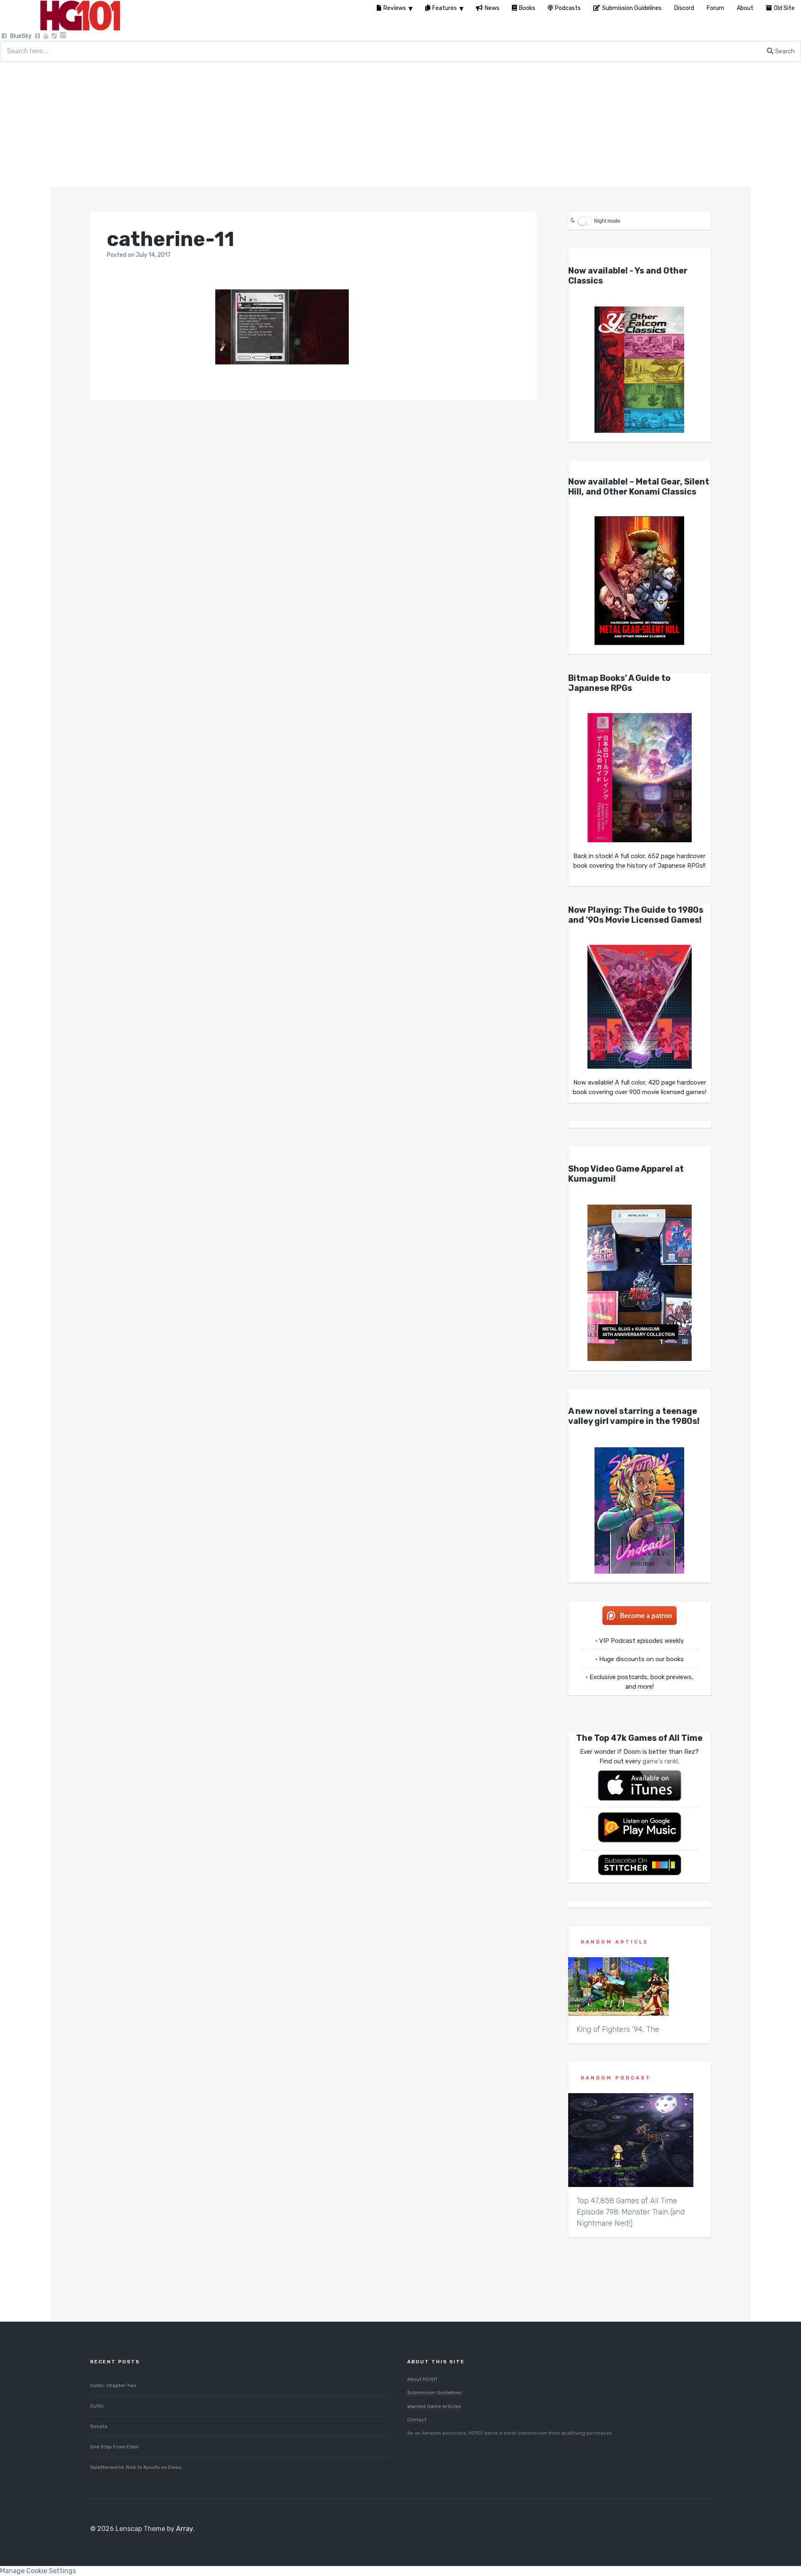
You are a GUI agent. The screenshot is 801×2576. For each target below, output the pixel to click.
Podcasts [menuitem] (568, 8)
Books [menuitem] (527, 8)
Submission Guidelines (435, 2393)
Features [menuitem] (445, 8)
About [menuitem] (745, 8)
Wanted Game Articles (434, 2406)
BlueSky (21, 36)
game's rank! (660, 1761)
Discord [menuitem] (684, 8)
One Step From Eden (115, 2447)
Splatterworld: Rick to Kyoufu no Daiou (136, 2467)
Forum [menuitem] (715, 8)
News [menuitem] (492, 8)
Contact (417, 2420)
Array (184, 2529)
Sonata (99, 2426)
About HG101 (422, 2379)
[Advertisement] (400, 124)
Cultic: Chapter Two (113, 2385)
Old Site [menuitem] (784, 8)
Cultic (97, 2406)
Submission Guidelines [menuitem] (632, 8)
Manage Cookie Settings (38, 2571)
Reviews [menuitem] (395, 8)
